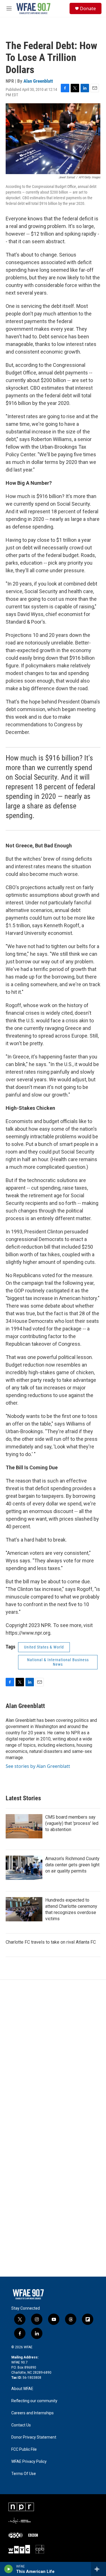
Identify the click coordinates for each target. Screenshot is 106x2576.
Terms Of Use (24, 2474)
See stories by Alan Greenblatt (38, 1766)
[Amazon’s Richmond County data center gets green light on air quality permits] (24, 1868)
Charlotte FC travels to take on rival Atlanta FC (51, 1942)
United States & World (44, 1647)
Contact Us (21, 2425)
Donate (88, 8)
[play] (9, 2569)
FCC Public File (24, 2449)
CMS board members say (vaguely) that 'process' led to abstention (72, 1823)
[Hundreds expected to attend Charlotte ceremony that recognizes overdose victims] (24, 1909)
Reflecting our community (34, 2401)
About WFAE (22, 2389)
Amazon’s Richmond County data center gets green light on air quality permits (72, 1865)
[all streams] (99, 2569)
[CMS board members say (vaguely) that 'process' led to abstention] (24, 1826)
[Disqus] (53, 2056)
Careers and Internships (33, 2413)
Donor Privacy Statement (34, 2437)
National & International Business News (58, 1662)
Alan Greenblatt (38, 81)
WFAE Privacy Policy (29, 2462)
